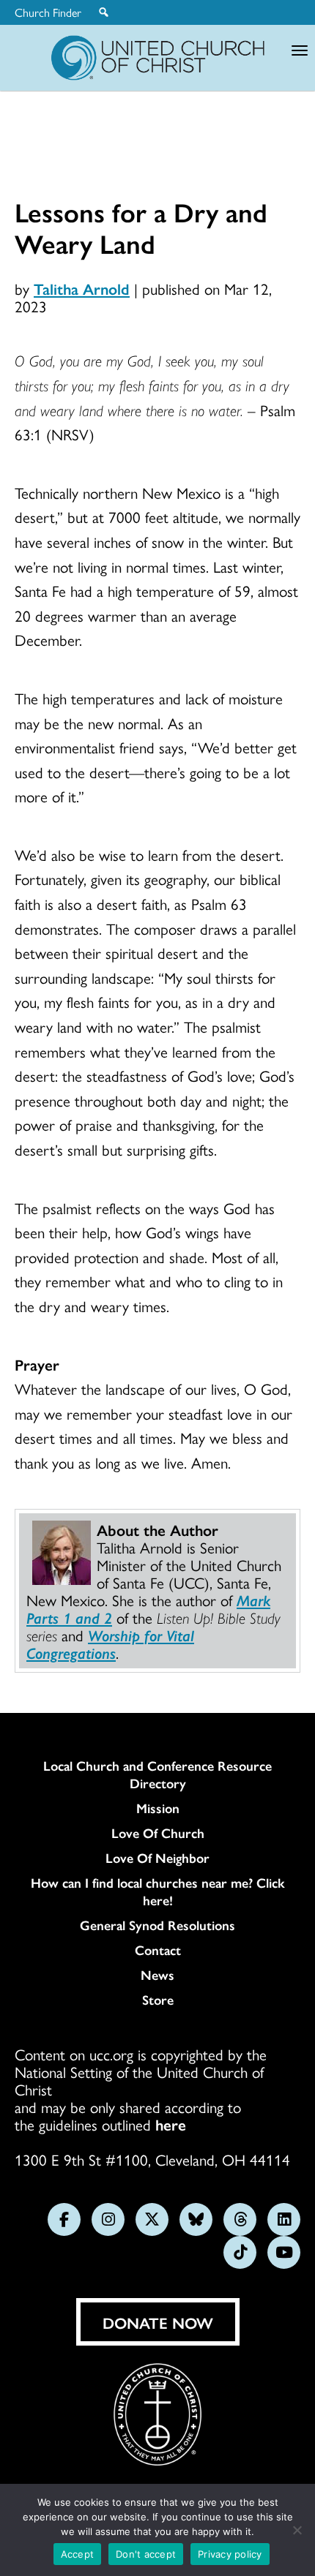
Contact (158, 1950)
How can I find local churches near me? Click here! (158, 1891)
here (171, 2124)
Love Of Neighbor (157, 1858)
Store (158, 2000)
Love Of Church (158, 1833)
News (157, 1975)
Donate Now (158, 2322)
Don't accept (146, 2554)
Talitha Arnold (82, 288)
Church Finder (48, 12)
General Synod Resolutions (157, 1925)
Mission (158, 1808)
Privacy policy (230, 2554)
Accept (78, 2554)
